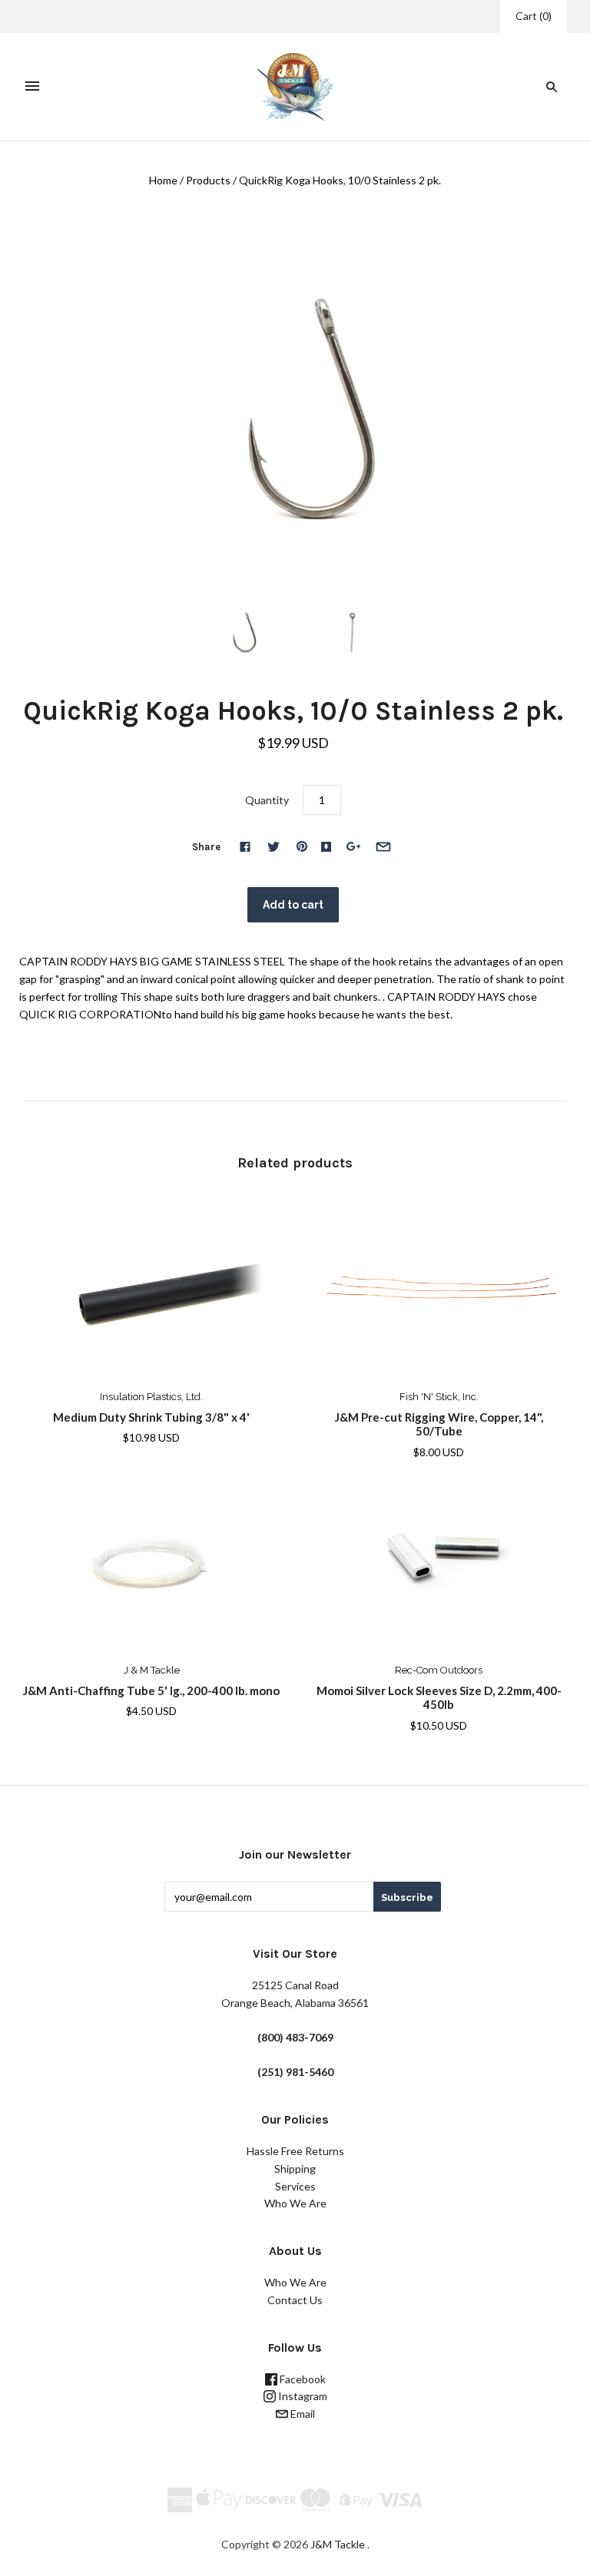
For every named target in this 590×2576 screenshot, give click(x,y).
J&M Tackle (338, 2544)
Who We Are (295, 2203)
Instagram (302, 2396)
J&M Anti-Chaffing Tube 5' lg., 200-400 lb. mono (151, 1690)
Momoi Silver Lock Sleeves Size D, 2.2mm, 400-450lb (439, 1698)
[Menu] (32, 87)
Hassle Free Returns (295, 2151)
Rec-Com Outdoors (439, 1670)
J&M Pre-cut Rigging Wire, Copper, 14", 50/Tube (439, 1424)
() (534, 16)
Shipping (295, 2169)
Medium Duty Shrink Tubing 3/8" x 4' (151, 1417)
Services (295, 2186)
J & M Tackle (152, 1670)
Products (208, 180)
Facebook (302, 2379)
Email (302, 2414)
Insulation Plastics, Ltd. (151, 1397)
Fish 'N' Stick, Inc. (439, 1397)
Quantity (267, 800)
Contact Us (295, 2300)
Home (163, 180)
